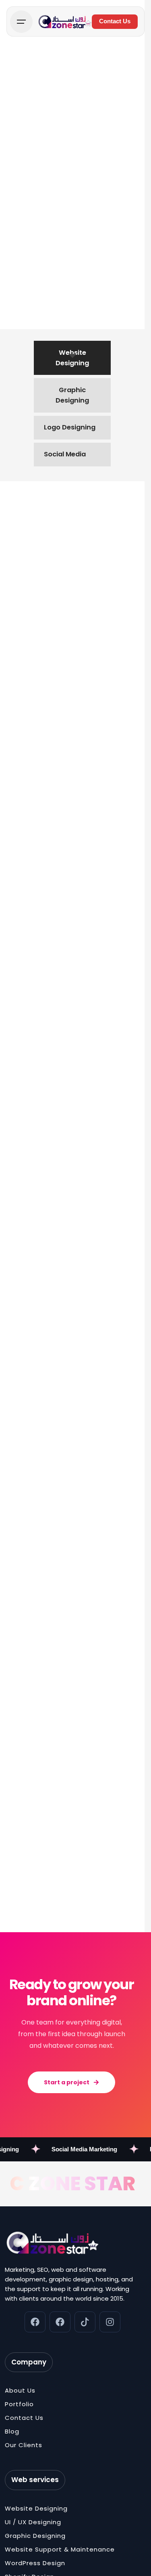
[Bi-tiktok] (85, 2322)
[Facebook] (35, 2322)
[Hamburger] (21, 22)
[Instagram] (110, 2322)
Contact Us (115, 21)
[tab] (72, 358)
